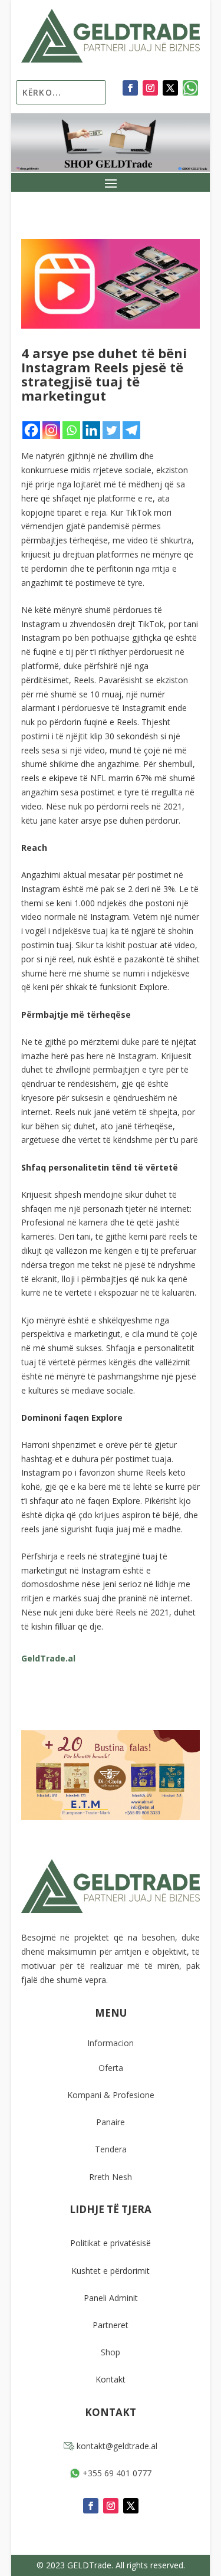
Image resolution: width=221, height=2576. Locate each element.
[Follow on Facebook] (130, 88)
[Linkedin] (91, 430)
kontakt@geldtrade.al (116, 2446)
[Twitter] (111, 430)
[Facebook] (31, 430)
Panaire (111, 2122)
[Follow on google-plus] (190, 88)
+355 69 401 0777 (116, 2473)
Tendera (111, 2149)
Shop (111, 2352)
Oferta (111, 2068)
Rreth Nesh (111, 2177)
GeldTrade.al (48, 1658)
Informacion (111, 2043)
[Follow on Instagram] (150, 88)
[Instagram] (51, 430)
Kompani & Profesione (111, 2095)
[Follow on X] (170, 88)
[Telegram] (131, 430)
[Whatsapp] (71, 430)
